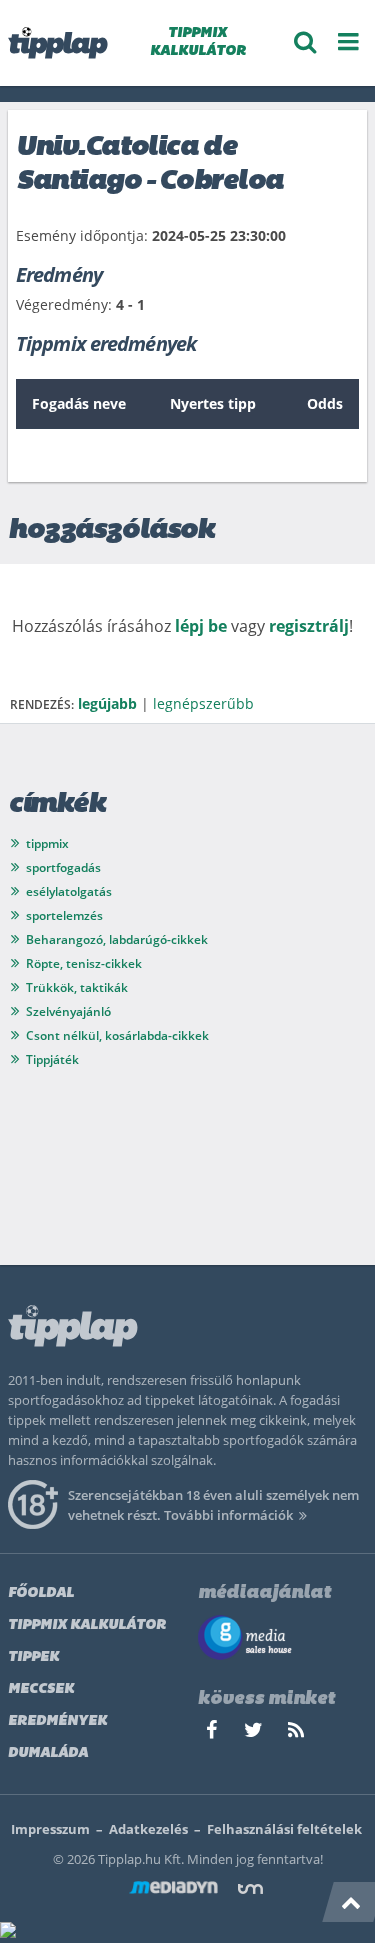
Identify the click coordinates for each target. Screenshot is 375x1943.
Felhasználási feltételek (284, 1829)
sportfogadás (63, 867)
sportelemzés (64, 915)
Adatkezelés (148, 1829)
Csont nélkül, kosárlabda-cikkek (117, 1035)
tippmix (47, 843)
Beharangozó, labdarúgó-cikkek (117, 939)
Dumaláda (48, 1753)
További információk (228, 1515)
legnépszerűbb (203, 703)
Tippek (33, 1657)
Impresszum (50, 1829)
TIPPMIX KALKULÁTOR (198, 42)
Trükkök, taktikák (77, 987)
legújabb (107, 703)
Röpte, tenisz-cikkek (84, 963)
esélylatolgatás (69, 891)
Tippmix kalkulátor (87, 1625)
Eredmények (57, 1721)
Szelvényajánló (68, 1011)
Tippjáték (52, 1059)
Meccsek (41, 1689)
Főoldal (41, 1593)
